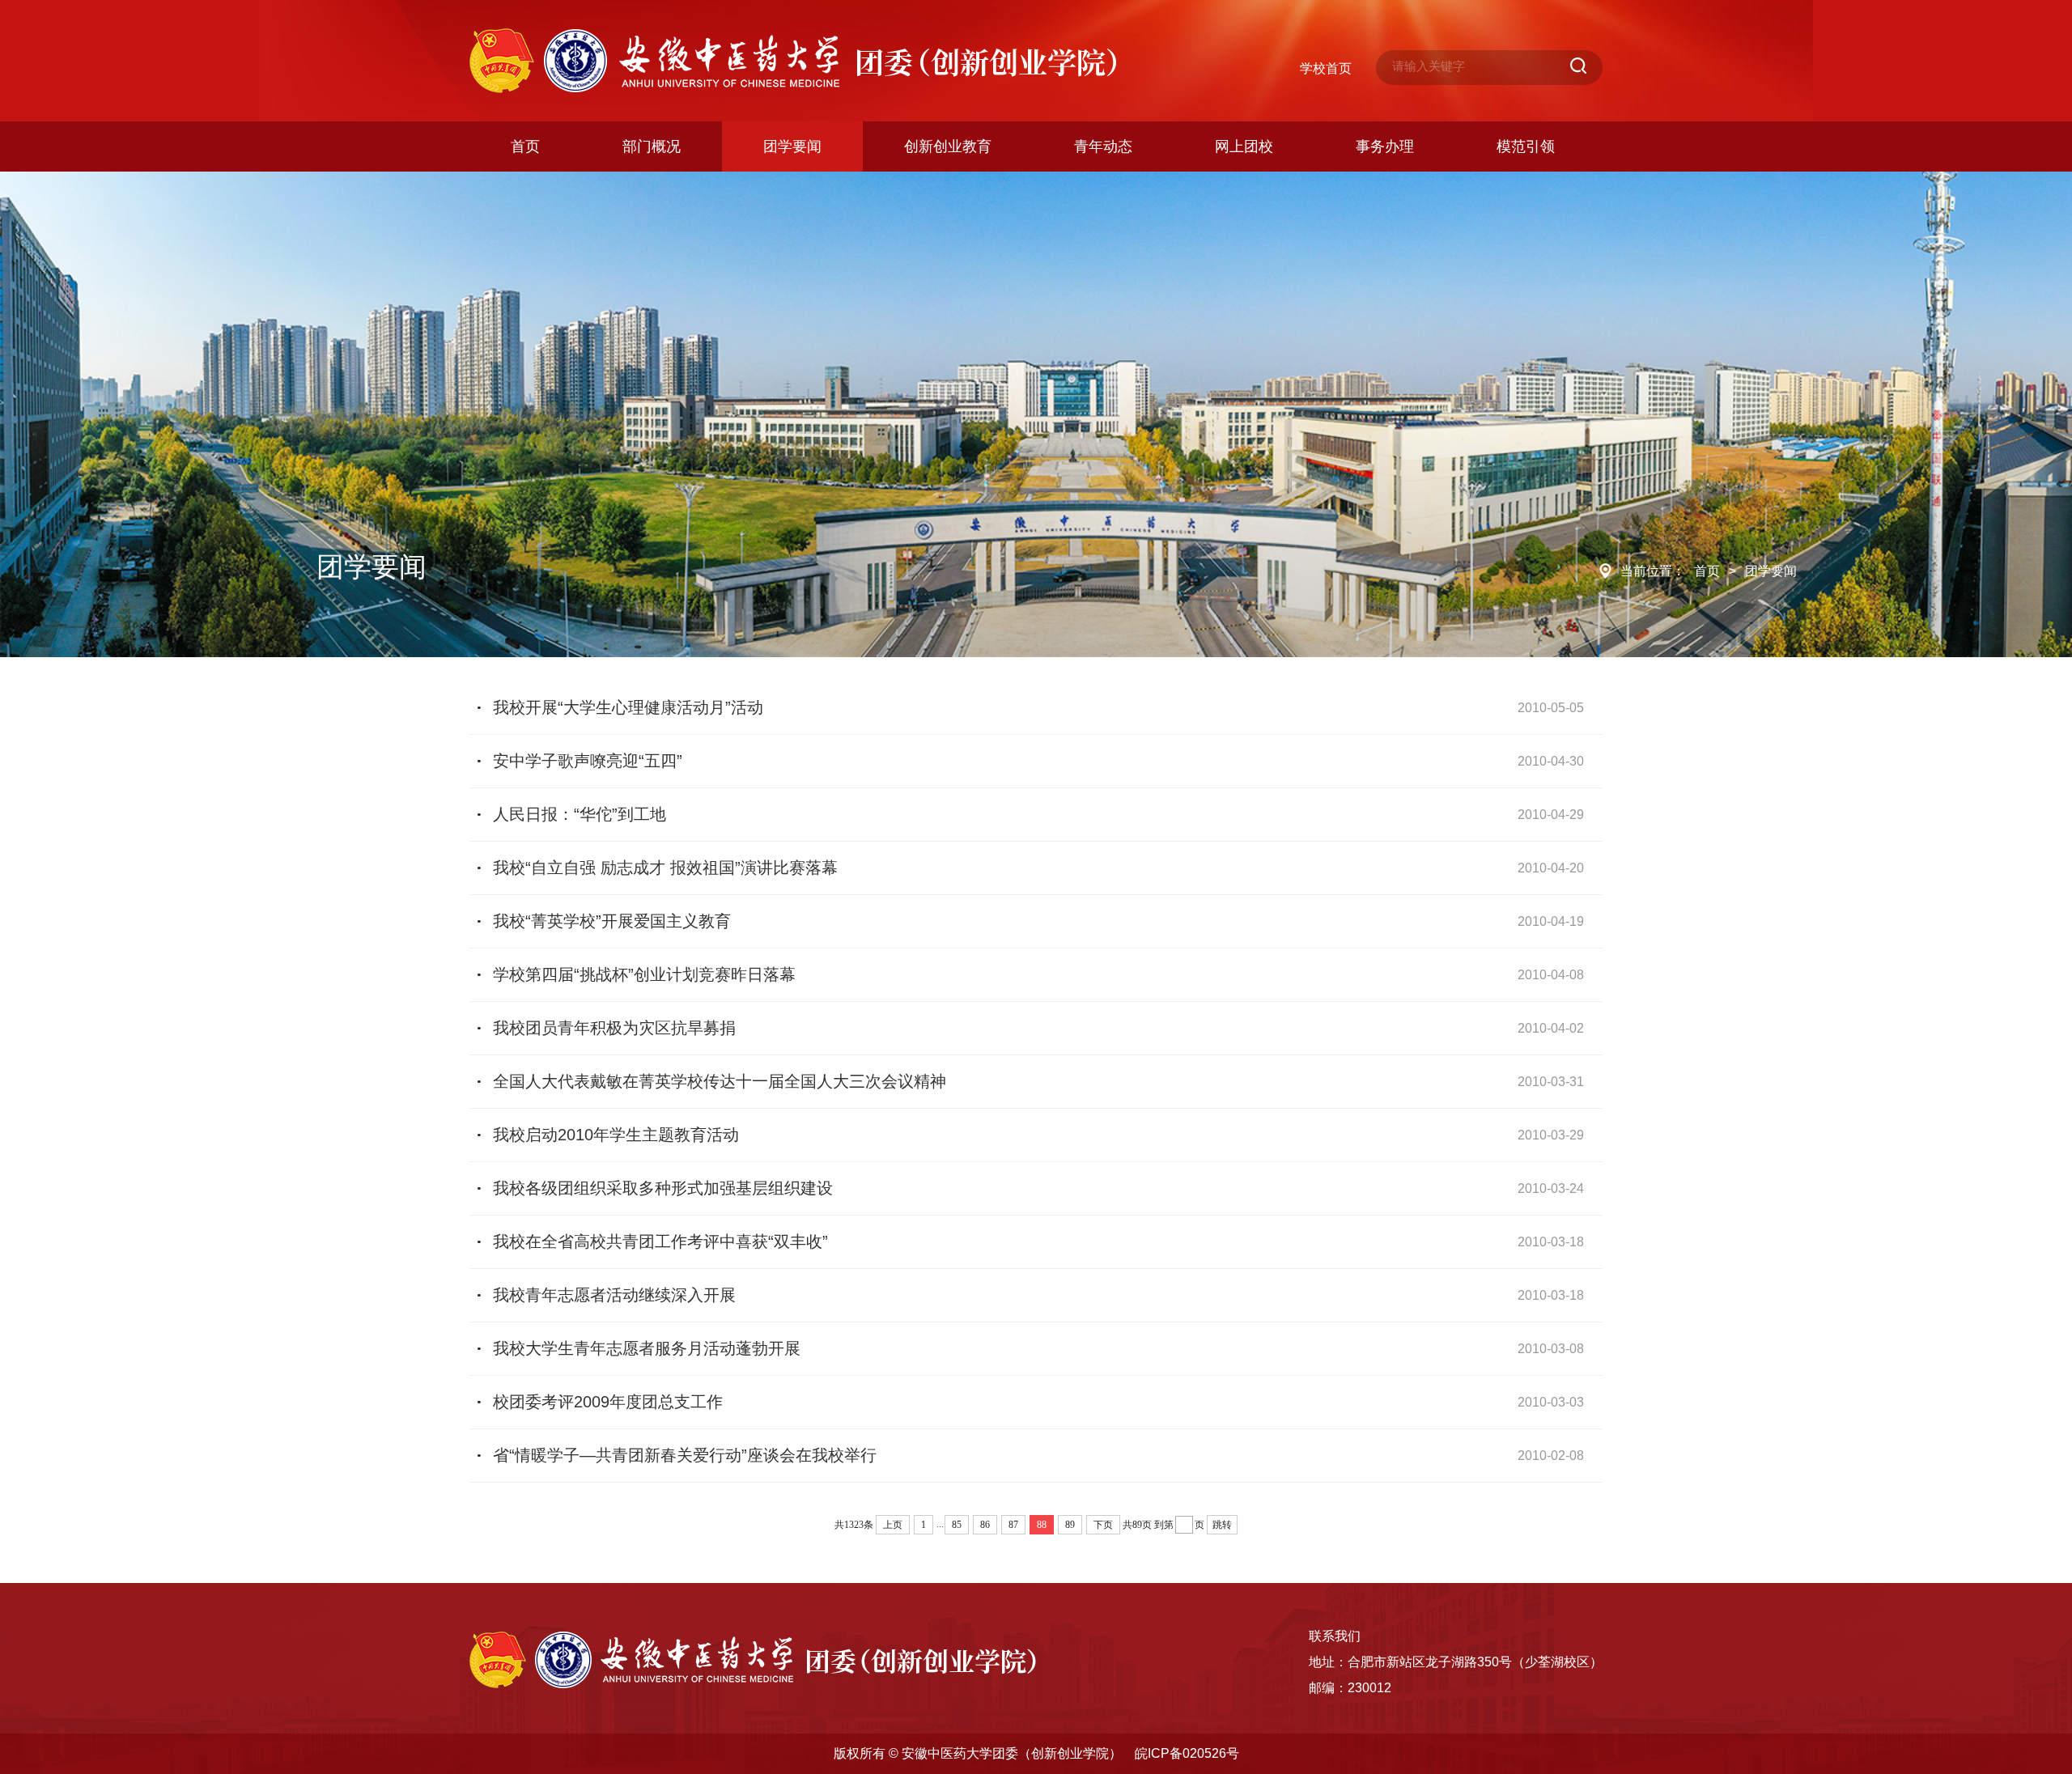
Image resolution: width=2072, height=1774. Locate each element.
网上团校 (1244, 146)
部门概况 (652, 146)
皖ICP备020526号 (1187, 1753)
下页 (1103, 1525)
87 (1013, 1525)
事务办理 (1385, 146)
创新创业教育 (948, 146)
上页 (893, 1525)
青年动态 (1103, 146)
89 (1070, 1525)
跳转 (1222, 1525)
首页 (525, 146)
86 (985, 1525)
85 (957, 1525)
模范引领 (1526, 146)
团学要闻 (792, 146)
